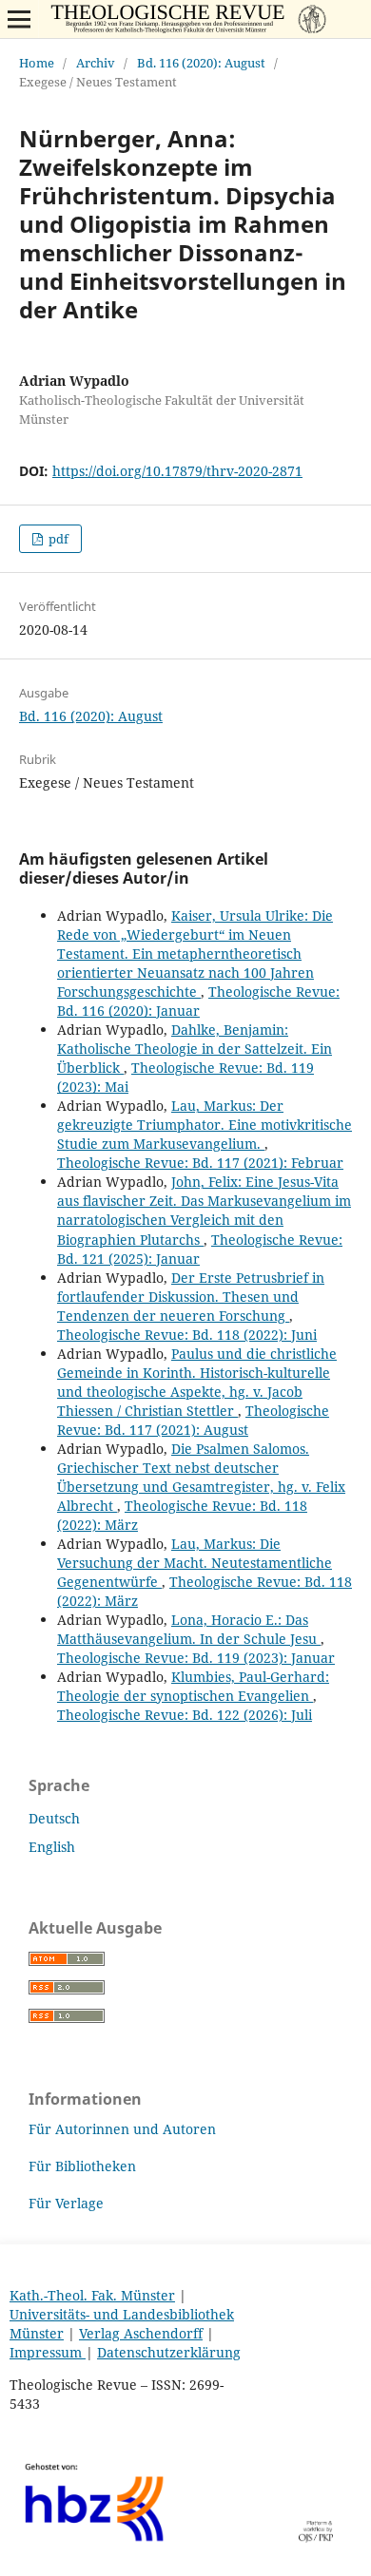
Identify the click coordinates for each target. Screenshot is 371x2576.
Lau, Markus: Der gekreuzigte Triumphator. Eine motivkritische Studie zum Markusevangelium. (205, 1125)
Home (37, 63)
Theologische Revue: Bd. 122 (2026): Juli (185, 1715)
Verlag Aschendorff (141, 2333)
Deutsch (54, 1818)
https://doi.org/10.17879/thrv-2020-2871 (177, 471)
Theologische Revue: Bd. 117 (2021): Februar (200, 1163)
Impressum (48, 2352)
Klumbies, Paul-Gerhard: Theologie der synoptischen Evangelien (193, 1686)
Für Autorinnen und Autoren (122, 2129)
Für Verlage (66, 2203)
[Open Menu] (19, 19)
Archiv (96, 63)
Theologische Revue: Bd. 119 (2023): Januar (196, 1658)
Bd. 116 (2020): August (201, 63)
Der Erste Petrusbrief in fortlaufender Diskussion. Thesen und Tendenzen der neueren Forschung (191, 1297)
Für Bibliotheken (82, 2166)
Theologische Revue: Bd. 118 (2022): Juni (187, 1335)
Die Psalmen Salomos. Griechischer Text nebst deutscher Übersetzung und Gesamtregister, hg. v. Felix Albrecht (201, 1477)
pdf (57, 539)
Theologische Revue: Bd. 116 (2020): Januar (198, 1001)
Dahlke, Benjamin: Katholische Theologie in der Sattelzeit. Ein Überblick (195, 1049)
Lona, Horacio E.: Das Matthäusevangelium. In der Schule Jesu (189, 1629)
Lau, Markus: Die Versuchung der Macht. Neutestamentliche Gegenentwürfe (195, 1563)
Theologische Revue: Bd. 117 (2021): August (193, 1420)
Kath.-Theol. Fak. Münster (92, 2295)
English (52, 1847)
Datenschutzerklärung (169, 2352)
